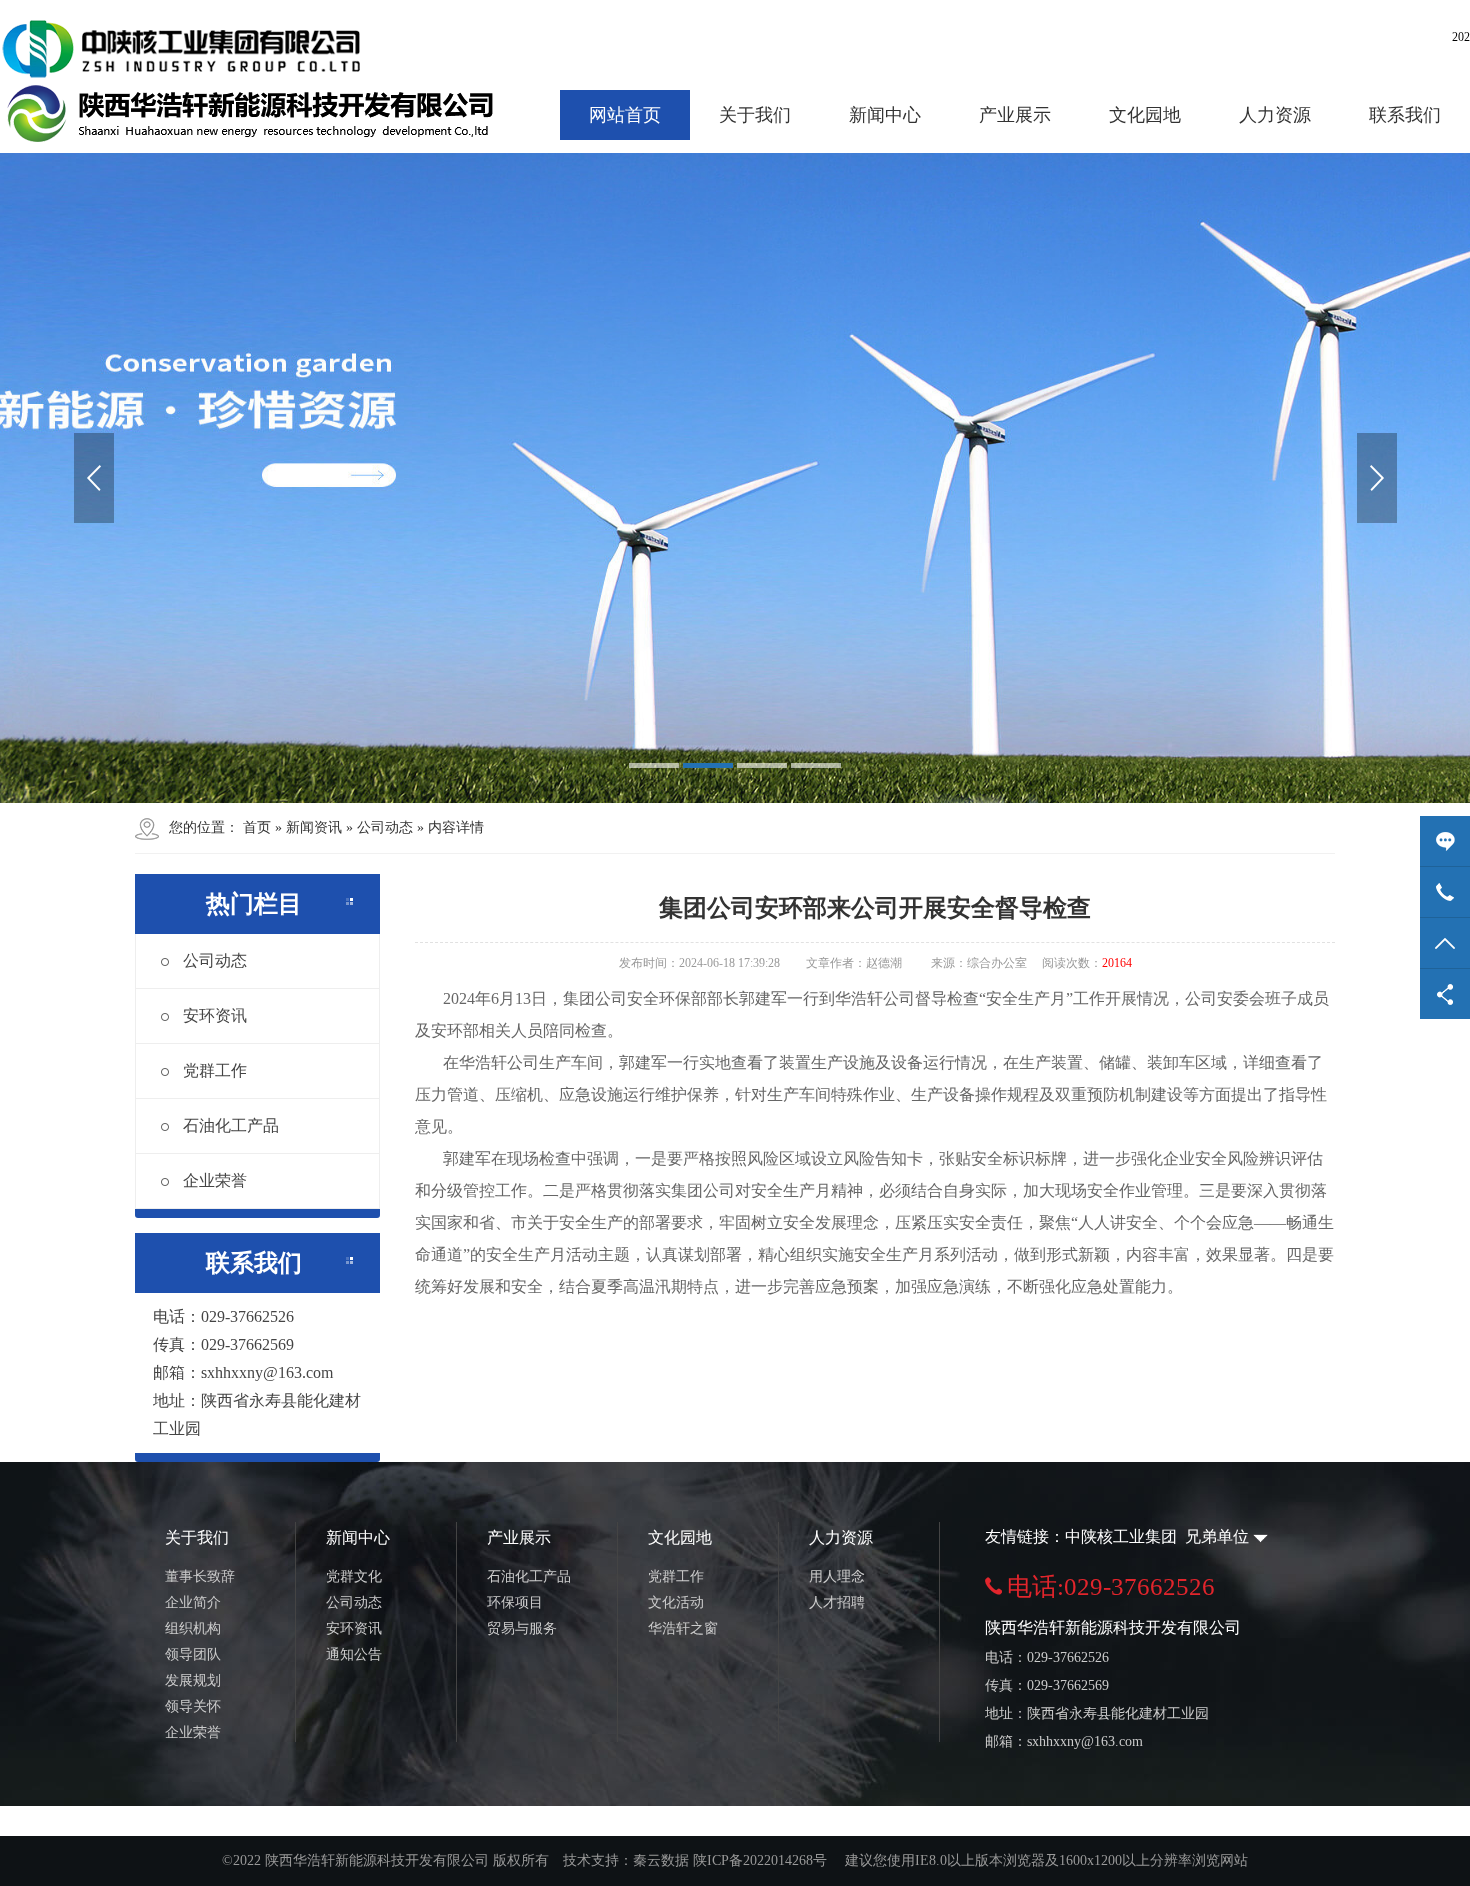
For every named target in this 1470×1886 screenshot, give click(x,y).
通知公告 (354, 1654)
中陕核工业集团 (1123, 1536)
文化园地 (1145, 115)
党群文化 (354, 1576)
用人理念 (837, 1576)
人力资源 (1275, 115)
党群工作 (215, 1070)
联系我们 (1405, 115)
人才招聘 (837, 1602)
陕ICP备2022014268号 (760, 1860)
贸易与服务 (522, 1628)
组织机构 (193, 1628)
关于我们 (755, 115)
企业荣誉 (215, 1180)
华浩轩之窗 (683, 1628)
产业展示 (1015, 115)
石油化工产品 (231, 1125)
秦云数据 (661, 1860)
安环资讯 (215, 1015)
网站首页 (625, 115)
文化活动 (676, 1602)
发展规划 (193, 1680)
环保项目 (515, 1602)
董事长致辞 (200, 1576)
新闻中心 (885, 115)
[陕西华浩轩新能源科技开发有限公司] (255, 81)
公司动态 (215, 960)
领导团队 (193, 1654)
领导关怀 (193, 1706)
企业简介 (193, 1602)
